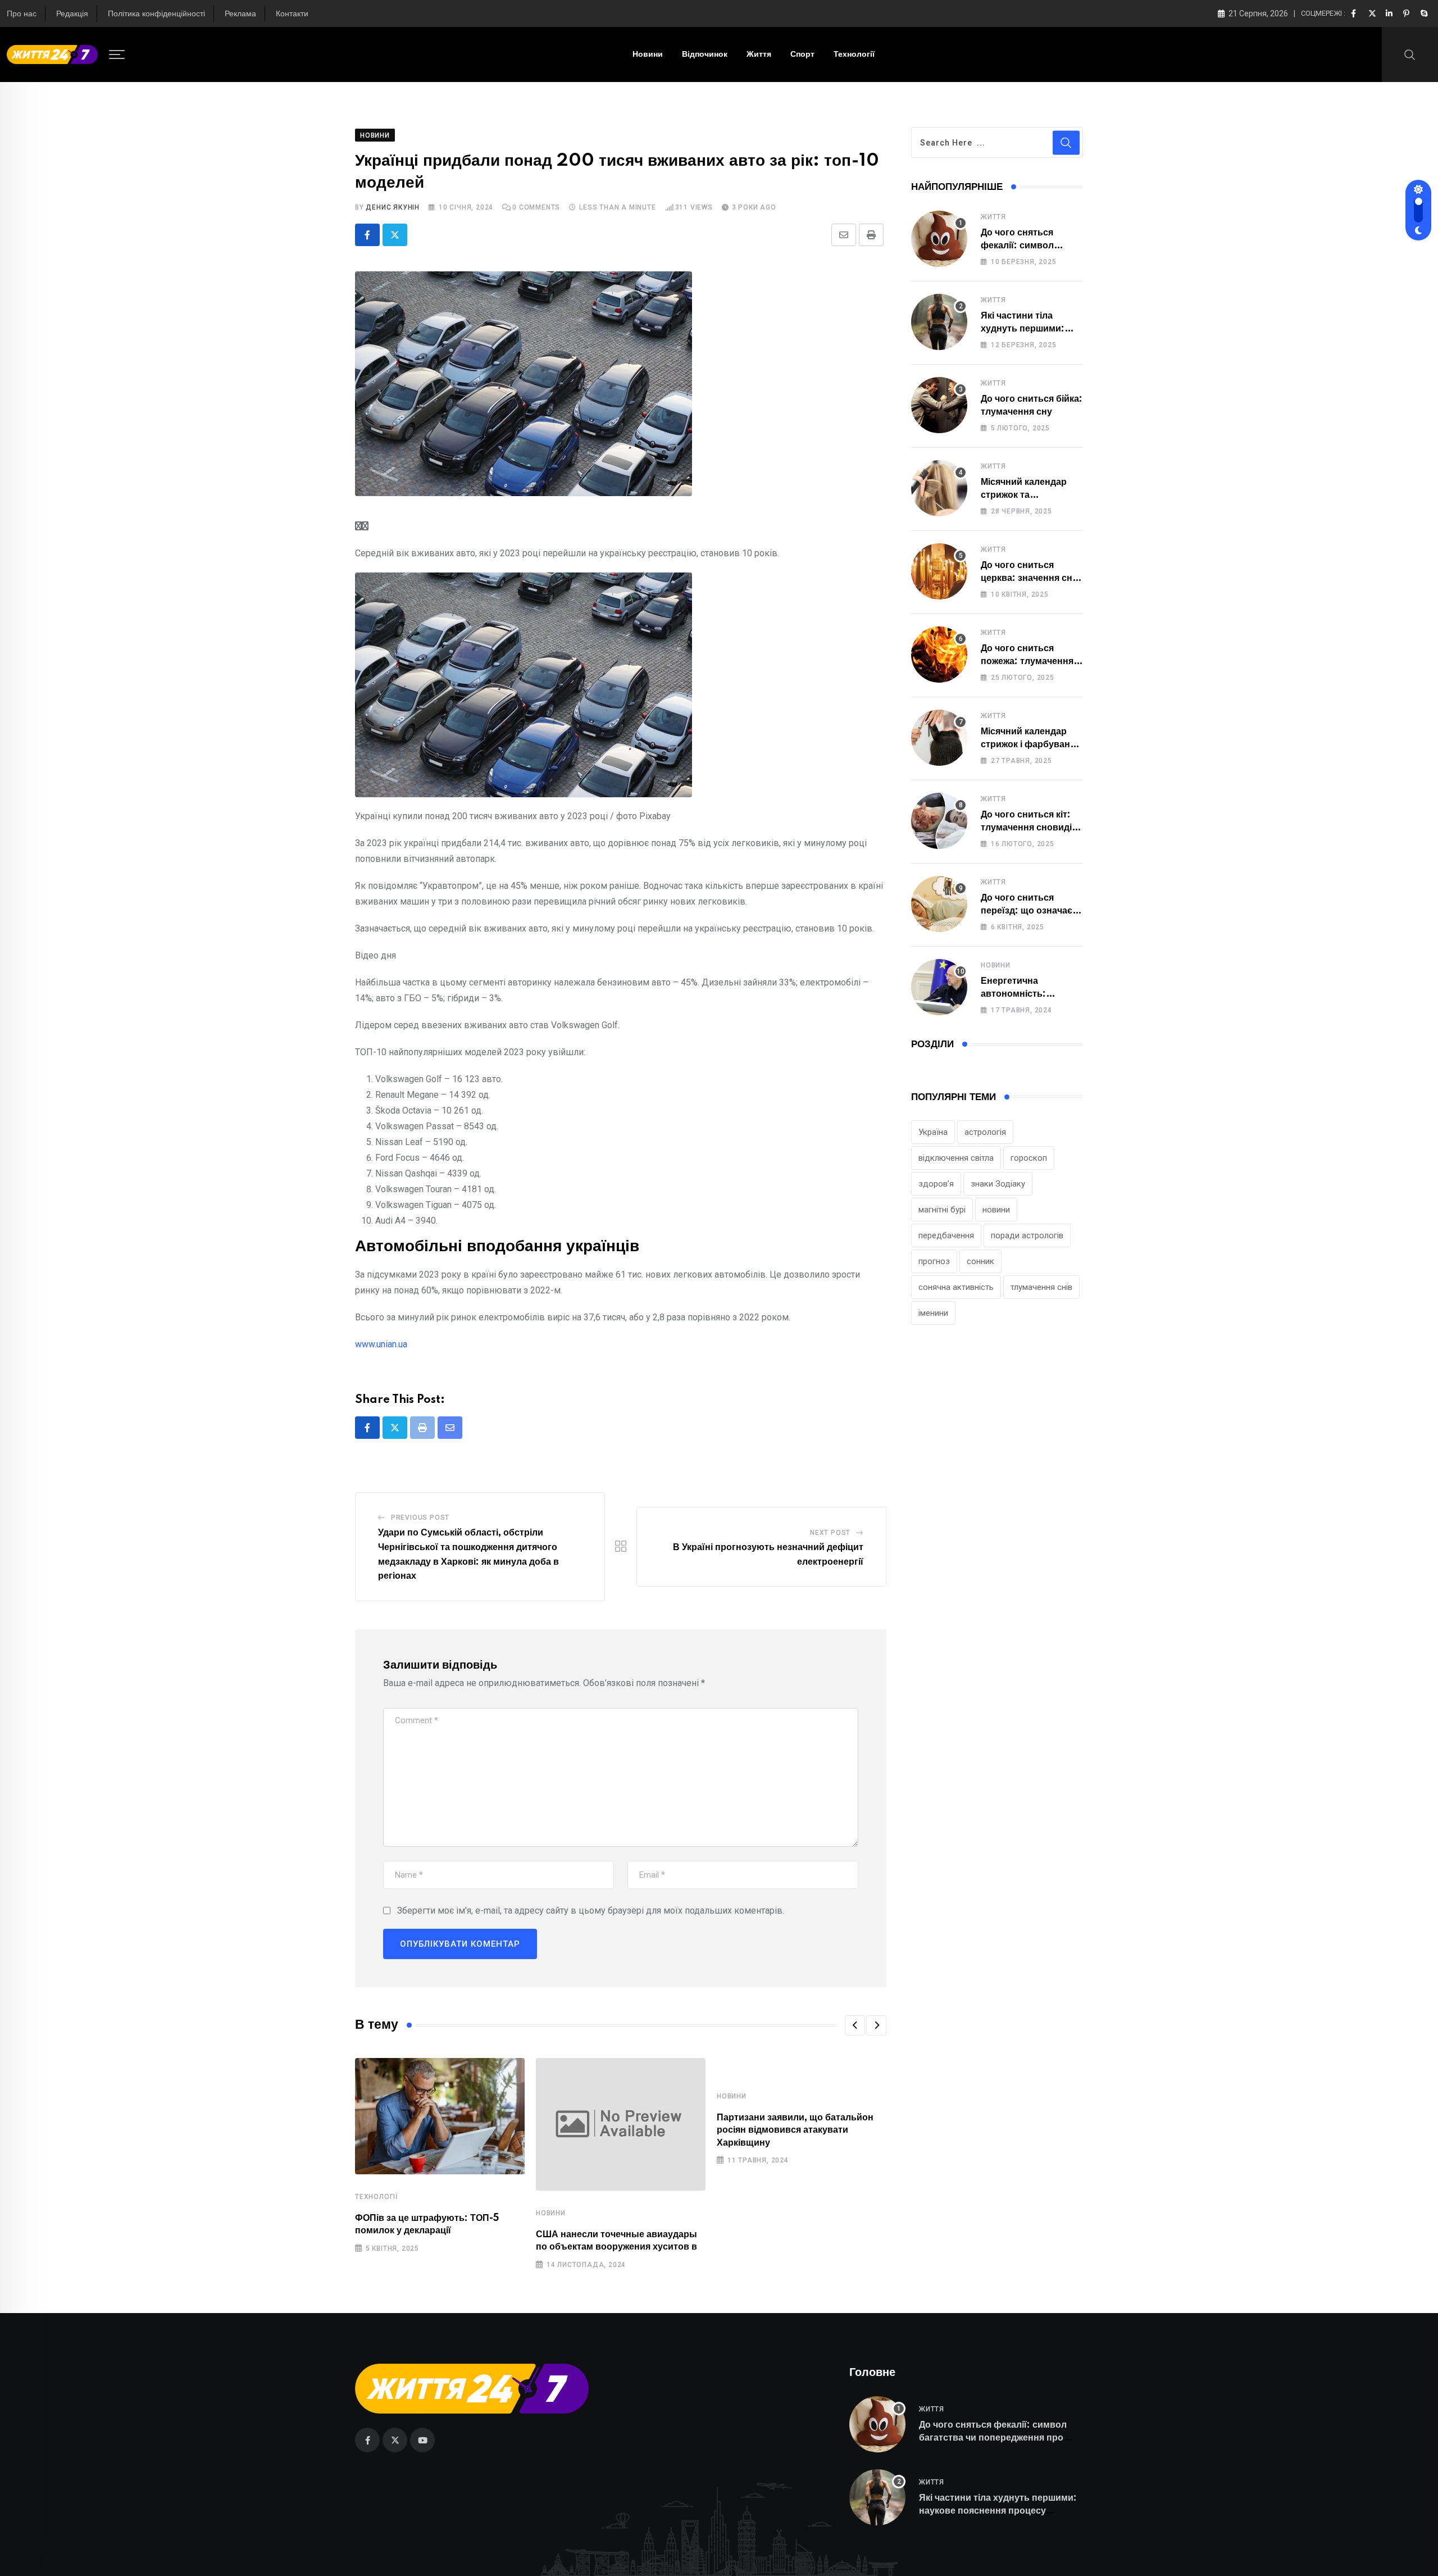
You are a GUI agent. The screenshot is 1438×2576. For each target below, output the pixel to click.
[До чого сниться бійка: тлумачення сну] (939, 405)
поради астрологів (1027, 1235)
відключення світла (956, 1158)
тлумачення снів (1041, 1287)
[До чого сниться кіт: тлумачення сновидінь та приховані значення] (939, 821)
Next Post (830, 1533)
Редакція (72, 14)
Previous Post (420, 1518)
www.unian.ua (381, 1344)
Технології (854, 54)
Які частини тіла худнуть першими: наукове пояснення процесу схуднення (998, 2511)
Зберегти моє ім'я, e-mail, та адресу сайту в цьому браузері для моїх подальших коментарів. (591, 1911)
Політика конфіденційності (156, 14)
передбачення (946, 1235)
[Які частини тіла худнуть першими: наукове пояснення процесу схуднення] (939, 322)
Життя (759, 54)
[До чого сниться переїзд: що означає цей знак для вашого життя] (939, 904)
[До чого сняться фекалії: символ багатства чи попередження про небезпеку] (939, 239)
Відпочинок (705, 54)
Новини (648, 54)
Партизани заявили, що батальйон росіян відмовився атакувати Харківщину (795, 2130)
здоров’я (936, 1184)
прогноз (934, 1261)
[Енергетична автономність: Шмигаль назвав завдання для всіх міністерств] (939, 987)
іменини (933, 1313)
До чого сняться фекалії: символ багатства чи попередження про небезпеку (993, 2438)
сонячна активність (956, 1287)
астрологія (985, 1132)
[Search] (1410, 54)
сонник (980, 1261)
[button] (855, 2025)
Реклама (240, 14)
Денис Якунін (393, 207)
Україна (933, 1132)
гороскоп (1029, 1158)
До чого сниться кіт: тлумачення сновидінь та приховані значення (1032, 827)
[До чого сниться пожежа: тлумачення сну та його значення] (939, 655)
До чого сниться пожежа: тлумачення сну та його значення (1028, 661)
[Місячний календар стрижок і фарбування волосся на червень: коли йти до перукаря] (939, 738)
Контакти (292, 14)
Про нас (22, 14)
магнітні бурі (942, 1210)
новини (996, 1210)
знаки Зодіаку (998, 1184)
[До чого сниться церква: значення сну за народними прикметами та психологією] (939, 571)
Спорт (802, 54)
